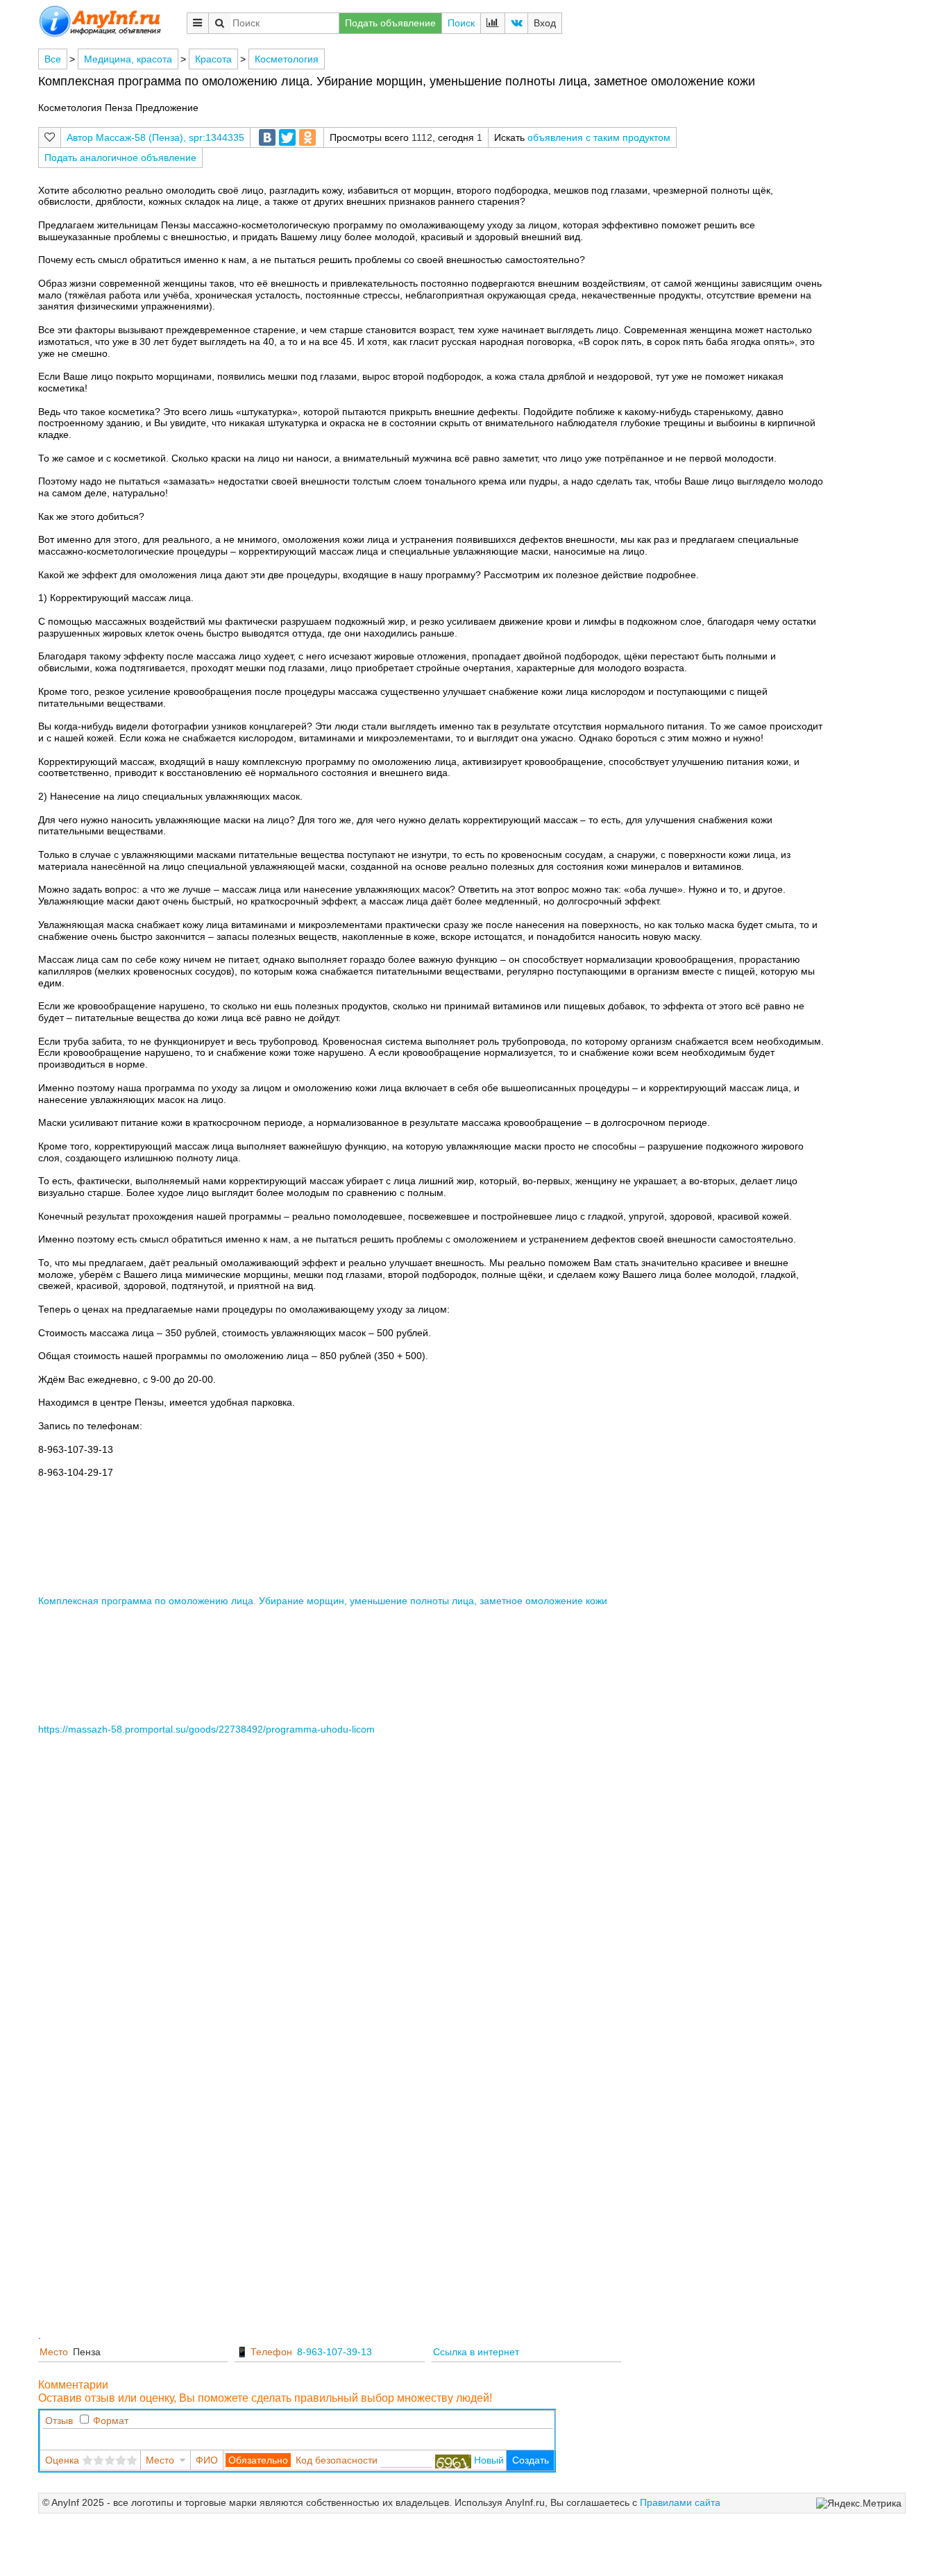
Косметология (287, 59)
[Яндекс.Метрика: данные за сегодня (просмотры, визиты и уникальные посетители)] (859, 2503)
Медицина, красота (128, 59)
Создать (531, 2460)
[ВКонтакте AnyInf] (516, 23)
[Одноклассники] (307, 137)
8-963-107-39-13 (335, 2352)
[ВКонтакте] (267, 137)
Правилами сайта (680, 2502)
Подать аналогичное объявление (120, 158)
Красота (213, 59)
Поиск (461, 23)
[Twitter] (287, 137)
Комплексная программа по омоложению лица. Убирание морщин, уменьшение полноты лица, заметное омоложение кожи (323, 1601)
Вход (545, 23)
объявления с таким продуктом (599, 137)
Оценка (62, 2460)
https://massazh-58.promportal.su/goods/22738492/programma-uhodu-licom (206, 1729)
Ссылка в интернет (476, 2352)
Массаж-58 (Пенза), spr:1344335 (170, 137)
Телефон (271, 2352)
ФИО (207, 2460)
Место (54, 2352)
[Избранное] (50, 137)
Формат (111, 2421)
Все (53, 59)
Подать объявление (390, 23)
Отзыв (59, 2421)
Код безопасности (337, 2460)
